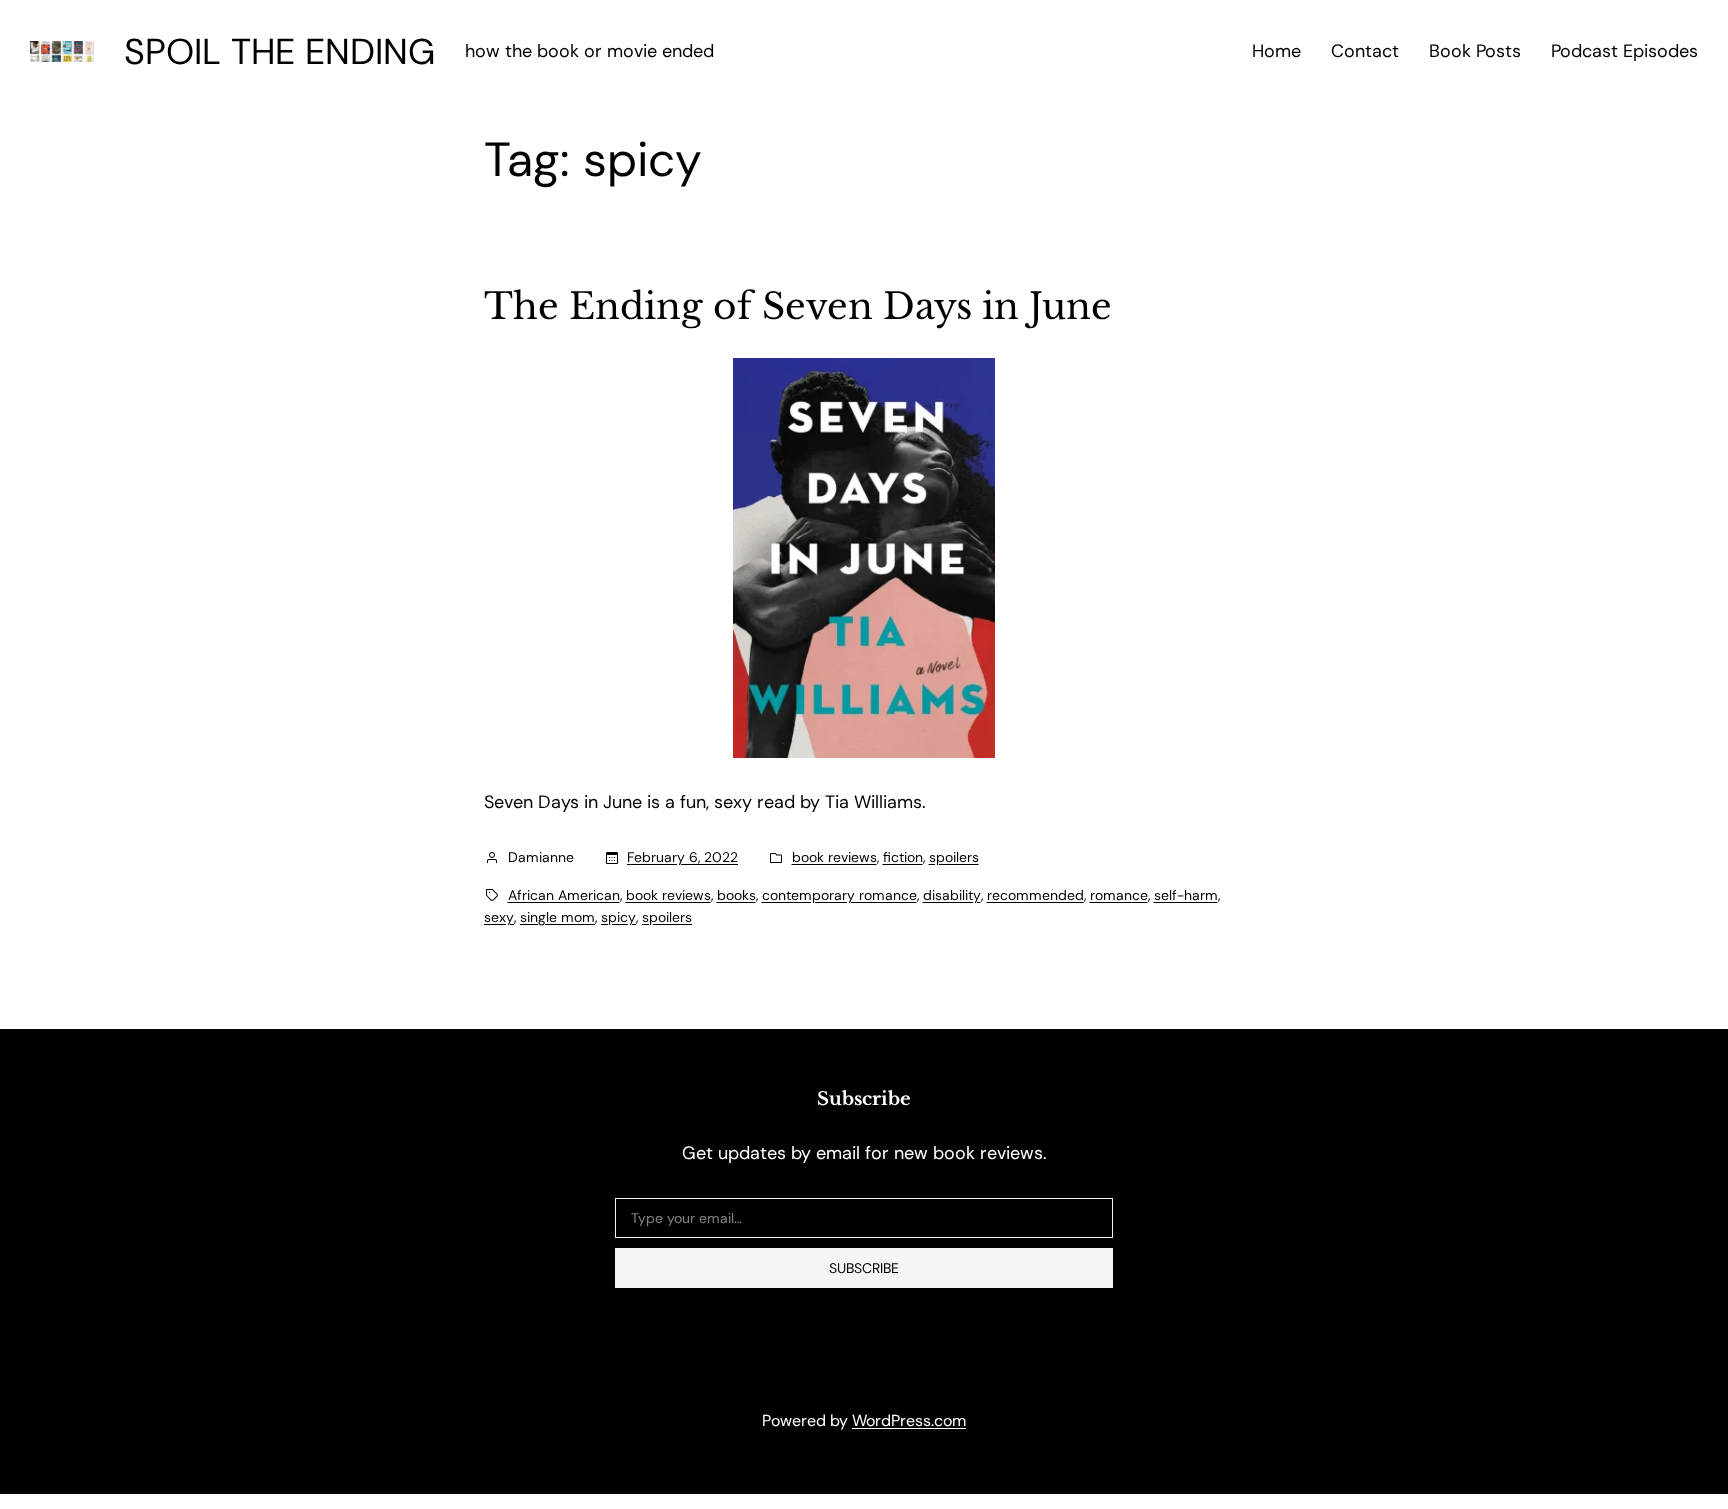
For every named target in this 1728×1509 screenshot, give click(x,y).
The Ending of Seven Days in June (798, 307)
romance (1119, 895)
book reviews (834, 857)
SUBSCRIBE (864, 1268)
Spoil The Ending (279, 51)
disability (952, 895)
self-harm (1186, 895)
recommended (1035, 895)
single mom (557, 917)
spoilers (954, 857)
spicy (618, 917)
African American (564, 895)
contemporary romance (839, 895)
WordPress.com (909, 1420)
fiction (903, 857)
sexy (499, 917)
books (736, 895)
